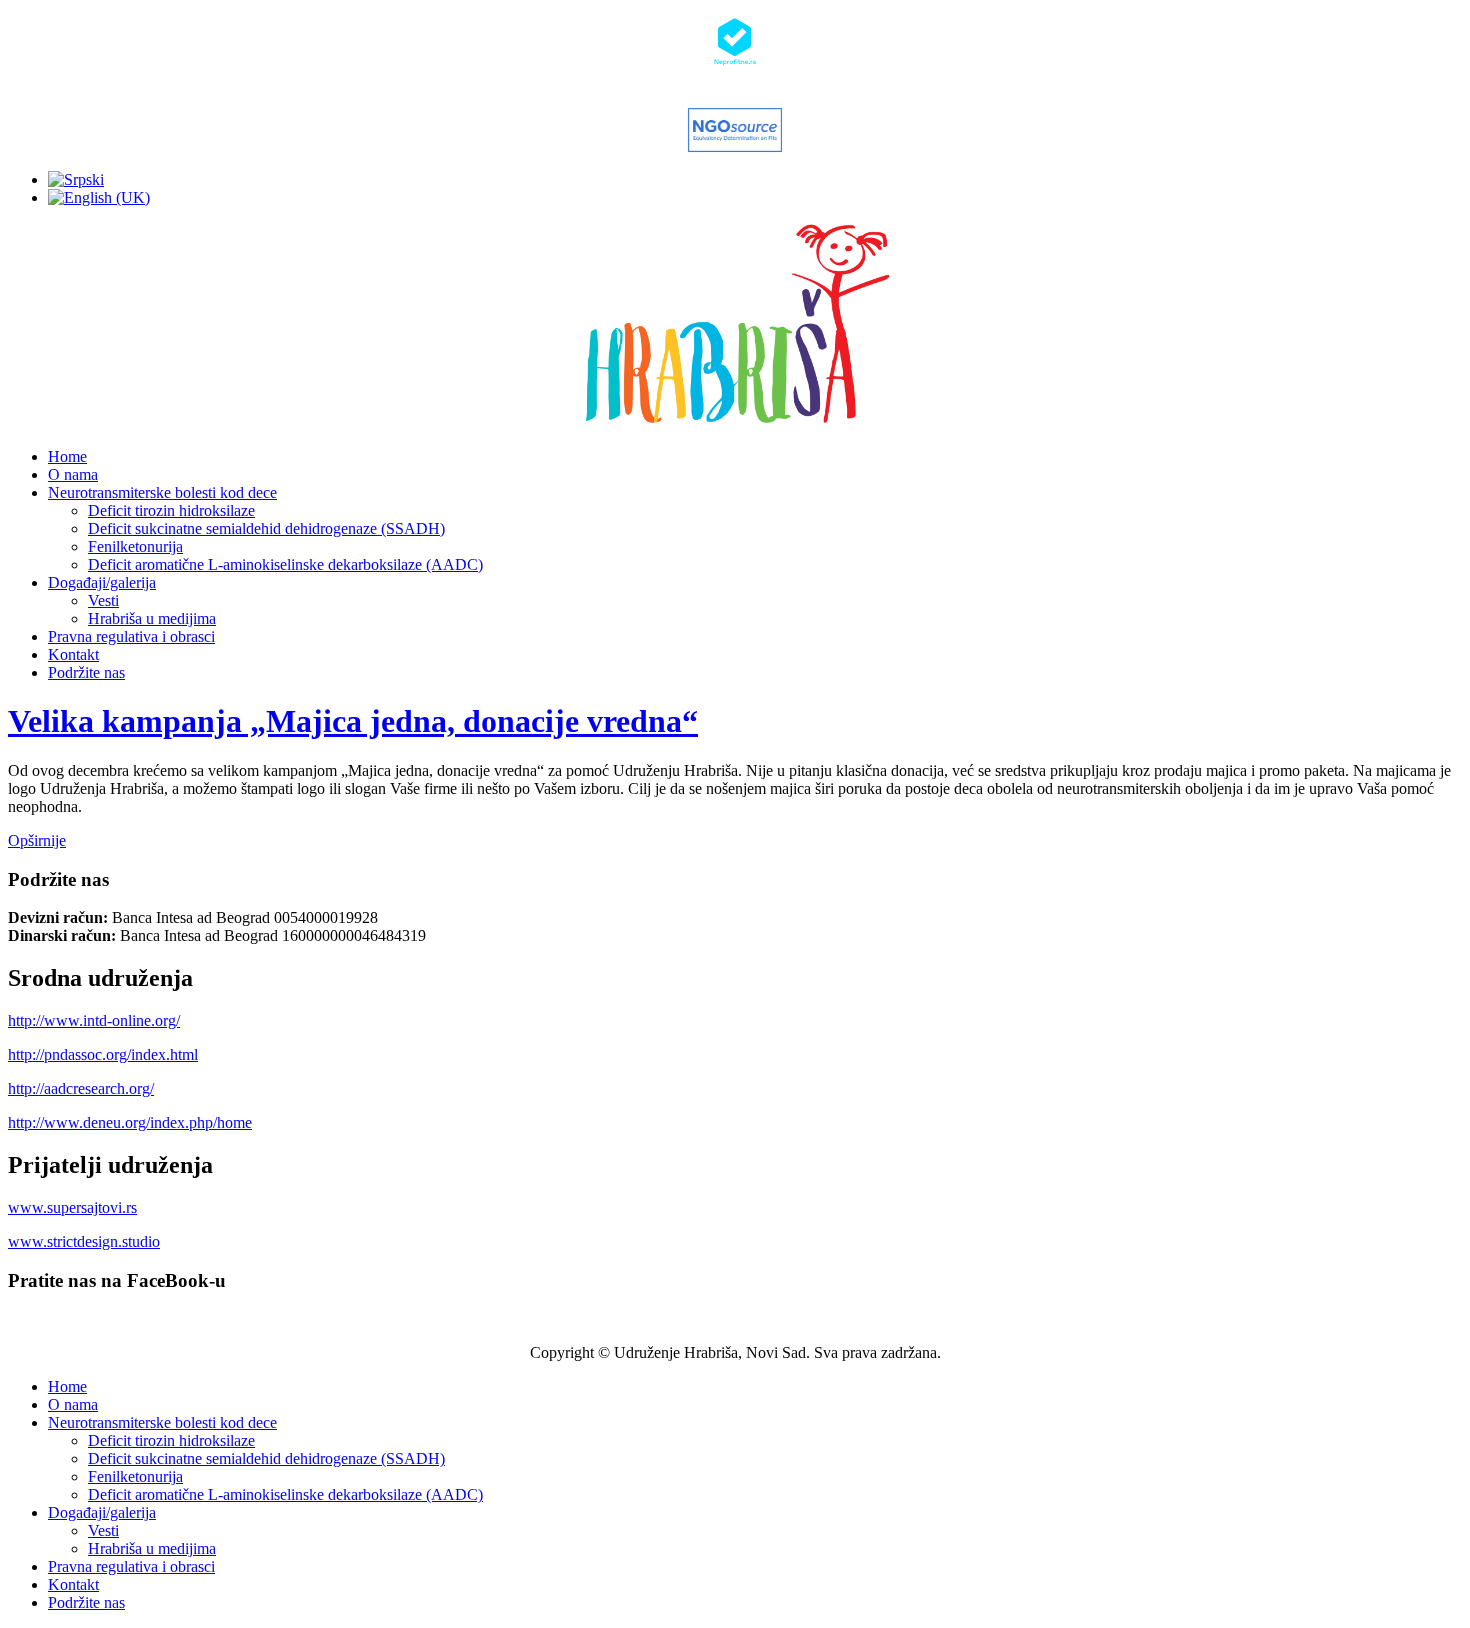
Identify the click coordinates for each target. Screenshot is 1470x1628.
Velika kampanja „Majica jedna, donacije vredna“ (353, 721)
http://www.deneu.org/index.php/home (130, 1122)
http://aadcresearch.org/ (81, 1088)
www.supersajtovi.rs (72, 1207)
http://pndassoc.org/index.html (103, 1054)
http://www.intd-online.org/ (94, 1020)
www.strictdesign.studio (84, 1241)
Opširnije (37, 840)
